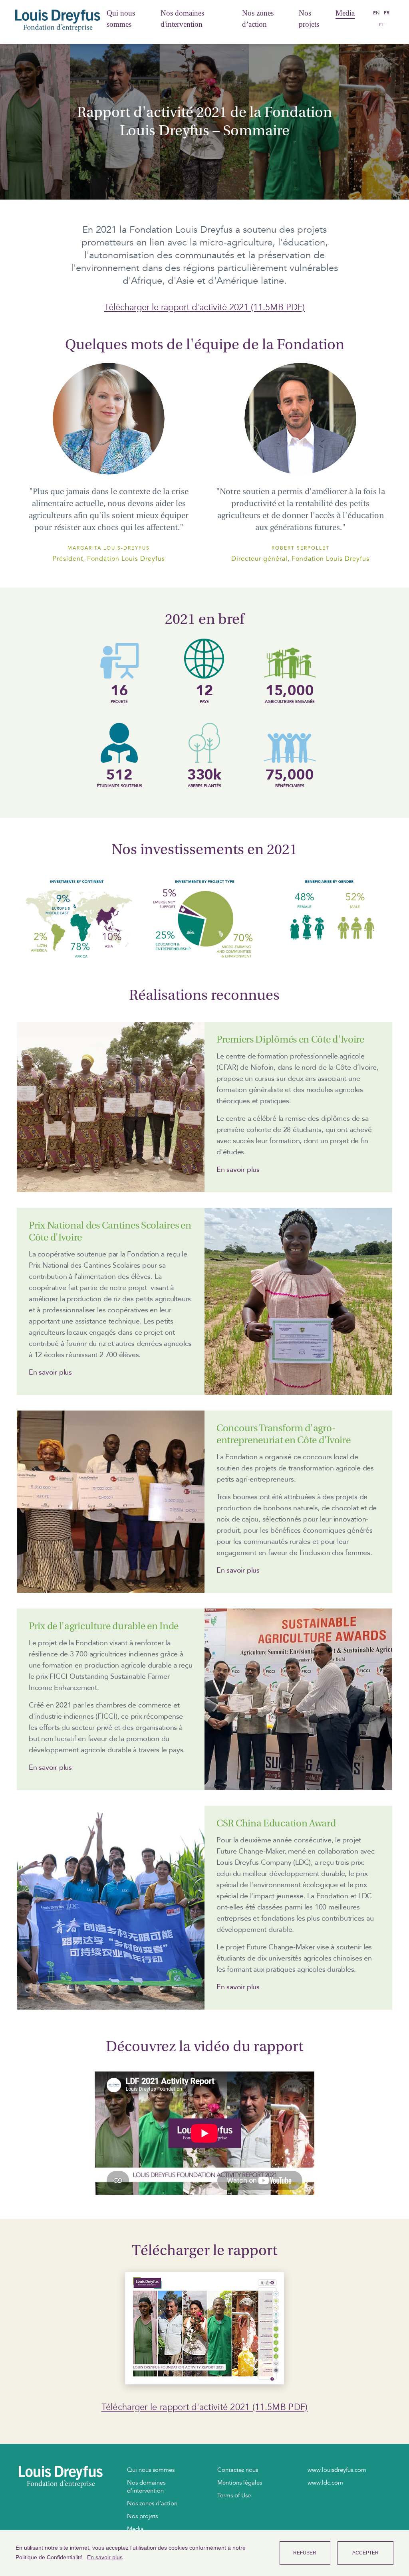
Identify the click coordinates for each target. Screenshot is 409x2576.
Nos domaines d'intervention (182, 19)
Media (345, 13)
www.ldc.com (325, 2483)
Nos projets (309, 19)
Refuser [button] (305, 2553)
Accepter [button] (365, 2553)
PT (381, 24)
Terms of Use (234, 2495)
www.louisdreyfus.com (337, 2470)
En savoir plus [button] (105, 2557)
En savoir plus (238, 1170)
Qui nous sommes (121, 19)
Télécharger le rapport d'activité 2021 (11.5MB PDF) (204, 307)
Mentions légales (240, 2483)
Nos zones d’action (258, 19)
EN (376, 13)
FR (387, 13)
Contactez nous (238, 2470)
